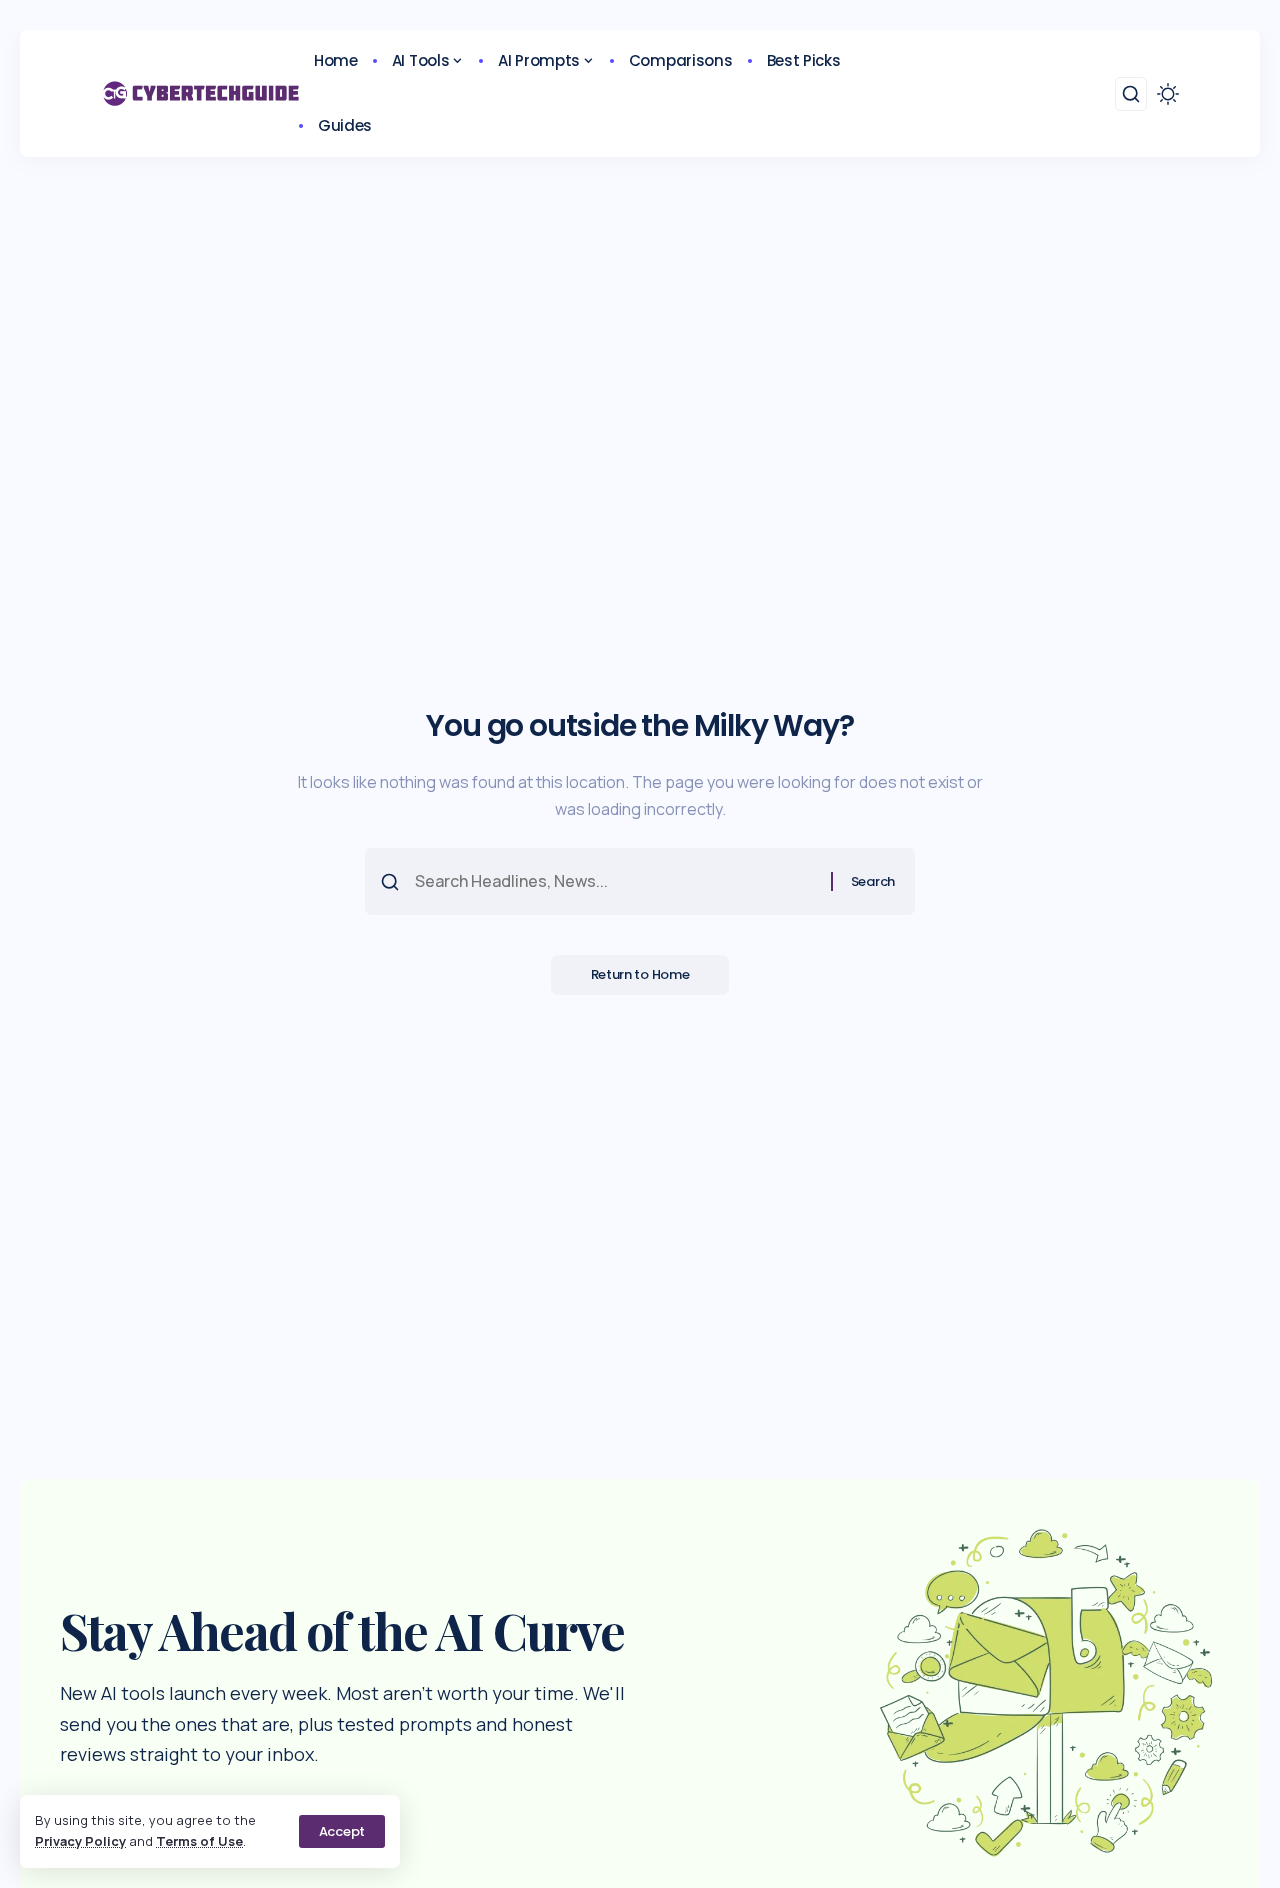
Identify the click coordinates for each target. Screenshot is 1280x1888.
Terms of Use (199, 1841)
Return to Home (640, 974)
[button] (342, 1831)
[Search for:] (615, 881)
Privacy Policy (80, 1841)
